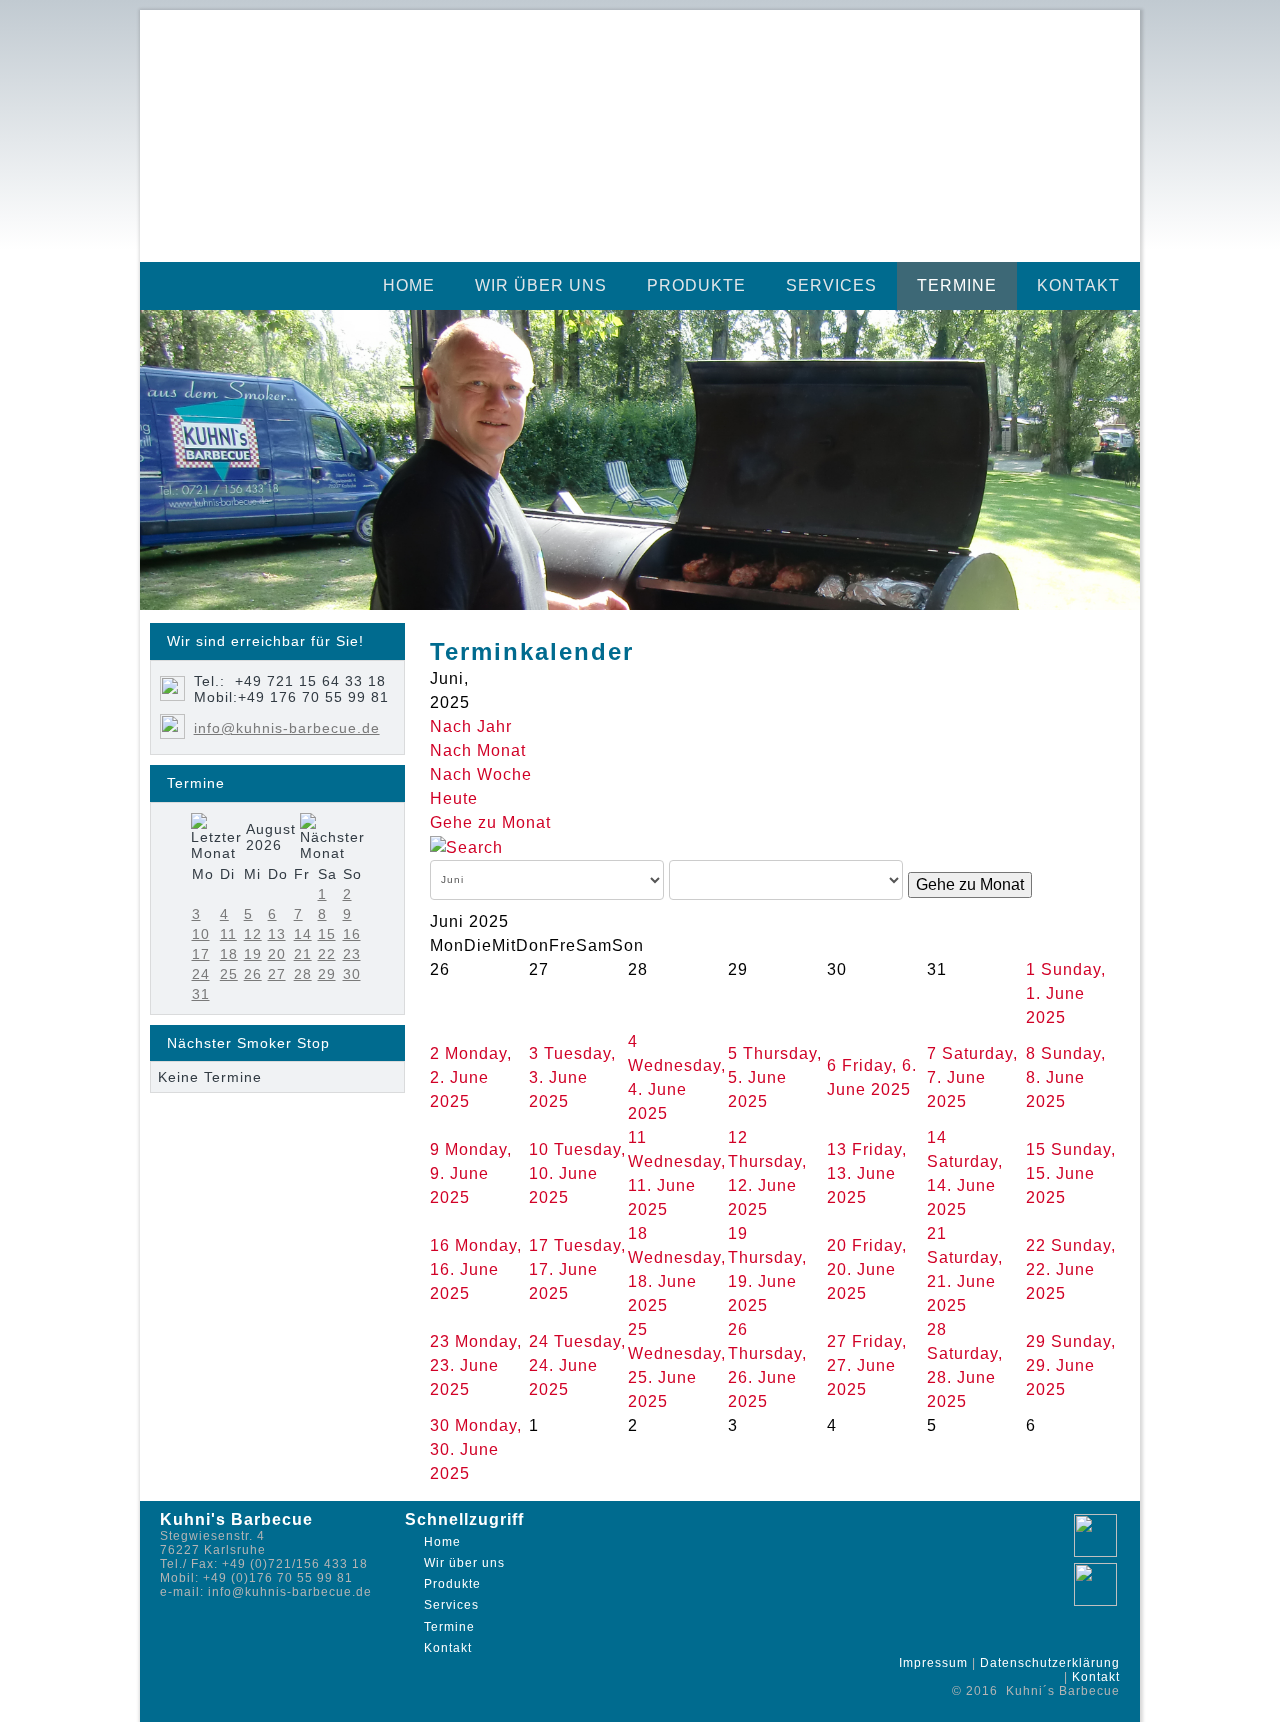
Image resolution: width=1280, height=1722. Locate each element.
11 (228, 934)
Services (831, 285)
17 (201, 954)
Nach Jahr (471, 726)
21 (303, 954)
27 (277, 974)
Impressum (933, 1663)
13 (277, 934)
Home (409, 285)
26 (253, 974)
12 (253, 934)
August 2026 (271, 837)
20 (277, 954)
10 (201, 934)
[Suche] (466, 846)
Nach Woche (481, 774)
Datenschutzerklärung (1050, 1663)
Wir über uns (541, 285)
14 (303, 934)
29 (327, 974)
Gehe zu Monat (490, 822)
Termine (957, 285)
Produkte (696, 285)
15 (327, 934)
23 (352, 954)
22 (327, 954)
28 (303, 974)
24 (201, 974)
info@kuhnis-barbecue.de (287, 728)
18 (229, 954)
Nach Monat (478, 750)
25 (229, 974)
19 (253, 954)
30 (352, 974)
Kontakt (1078, 285)
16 (352, 934)
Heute (454, 798)
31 (201, 994)
